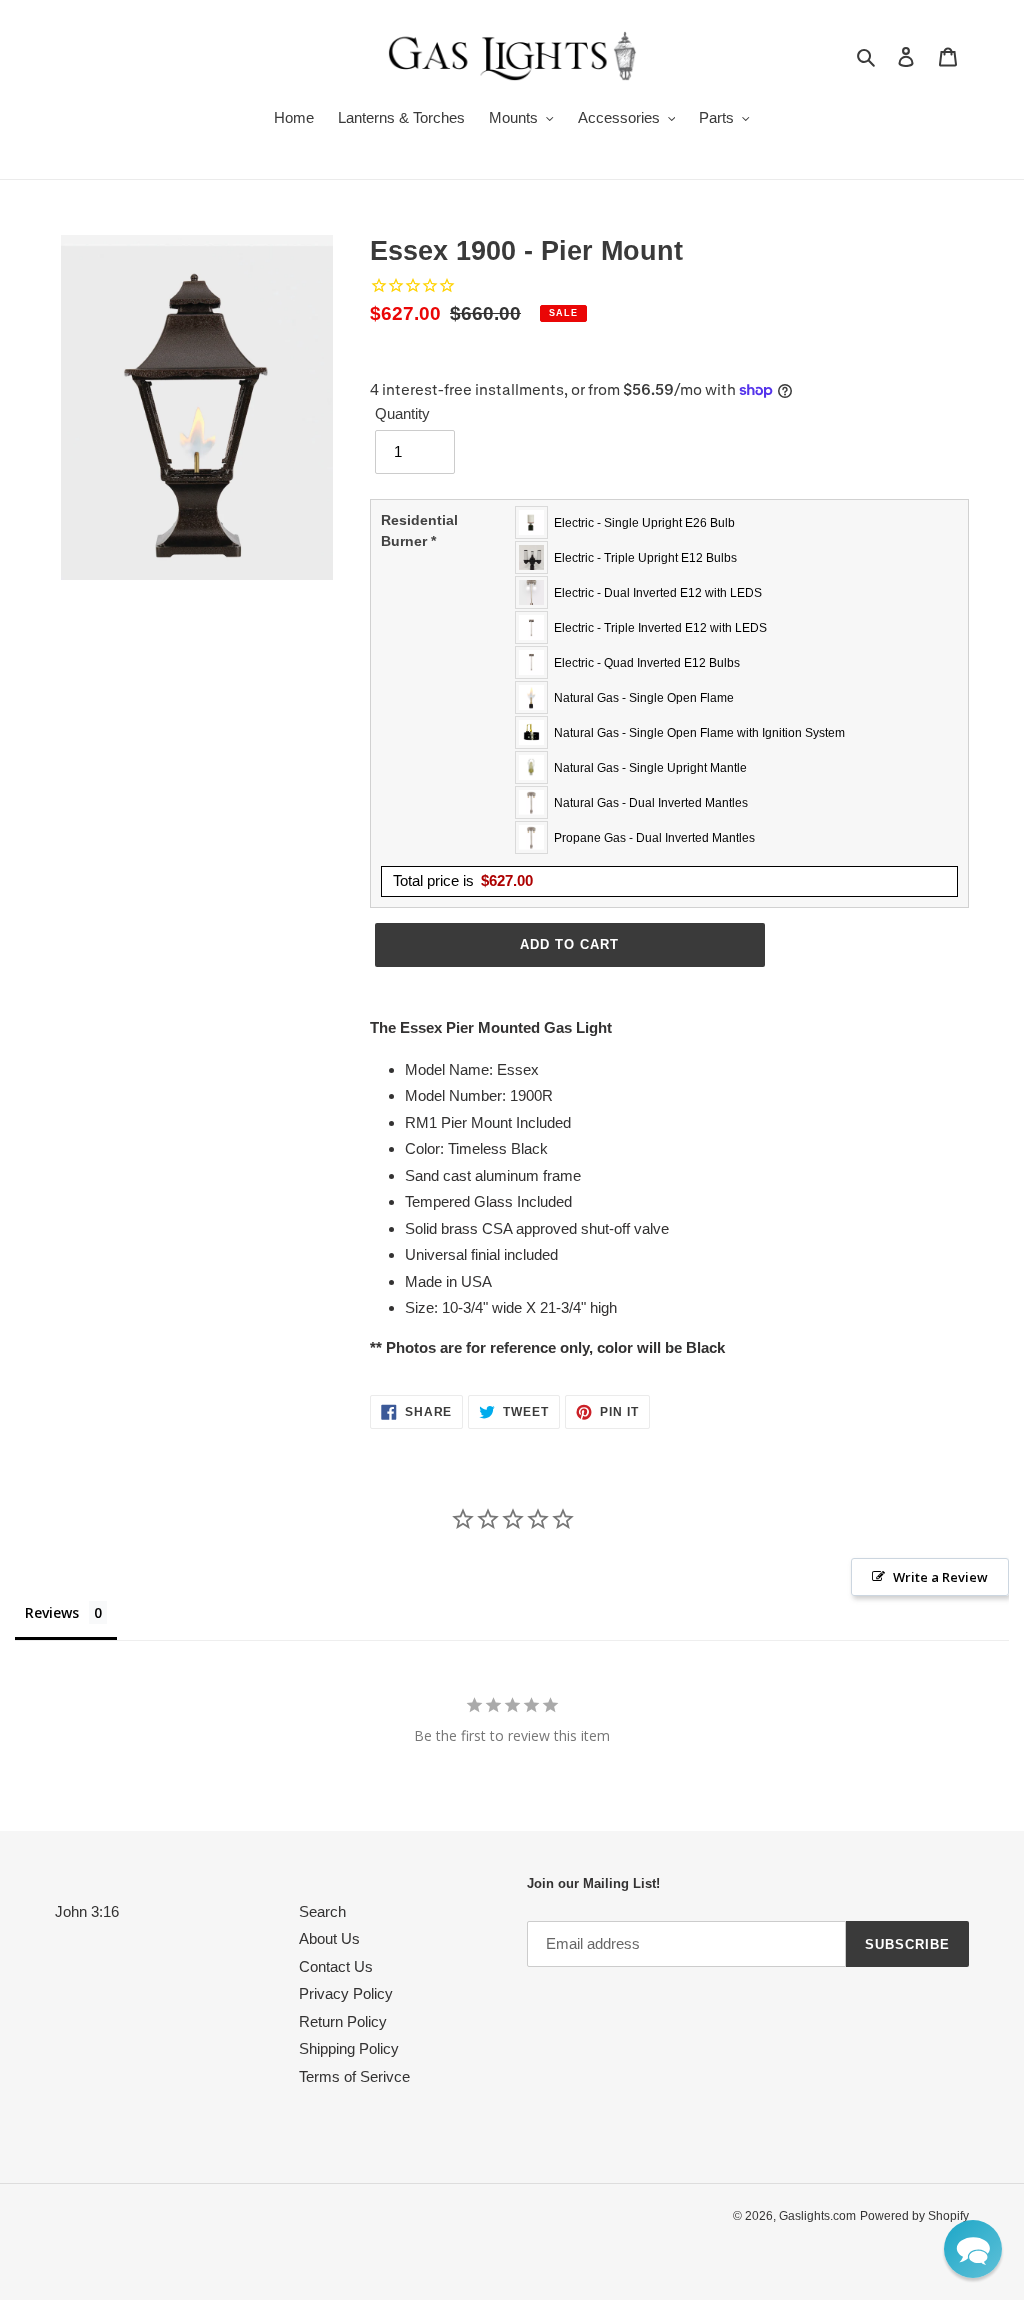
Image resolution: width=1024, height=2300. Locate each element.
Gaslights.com (817, 2216)
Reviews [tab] (52, 1612)
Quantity (402, 413)
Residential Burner (419, 530)
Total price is (463, 880)
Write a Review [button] (940, 1577)
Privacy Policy (346, 1993)
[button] (973, 2249)
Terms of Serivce (354, 2076)
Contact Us (336, 1966)
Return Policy (343, 2021)
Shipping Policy (349, 2048)
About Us (329, 1938)
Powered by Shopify (914, 2216)
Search (322, 1911)
